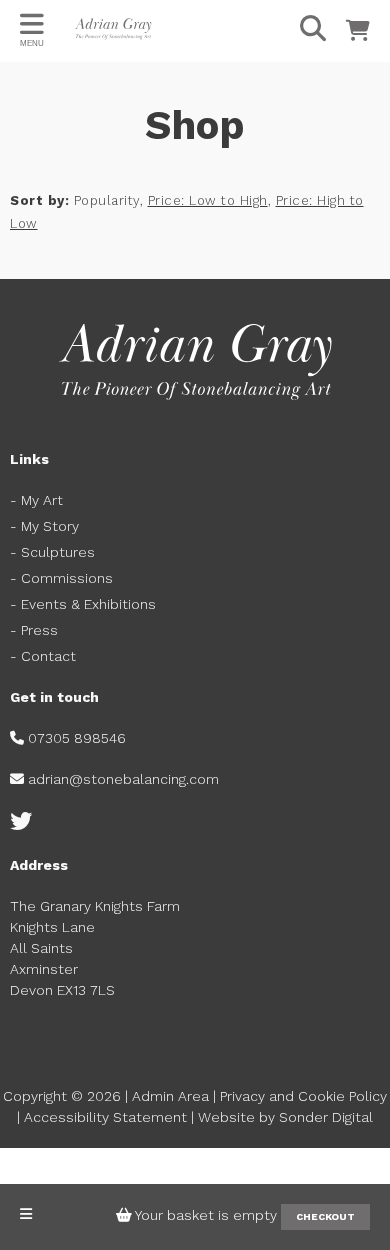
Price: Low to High (208, 200)
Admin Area (170, 1096)
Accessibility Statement (105, 1117)
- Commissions (61, 578)
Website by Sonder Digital (285, 1117)
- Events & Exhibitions (83, 604)
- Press (34, 630)
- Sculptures (52, 552)
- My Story (44, 526)
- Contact (45, 656)
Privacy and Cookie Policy (303, 1096)
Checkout (325, 1216)
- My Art (36, 500)
